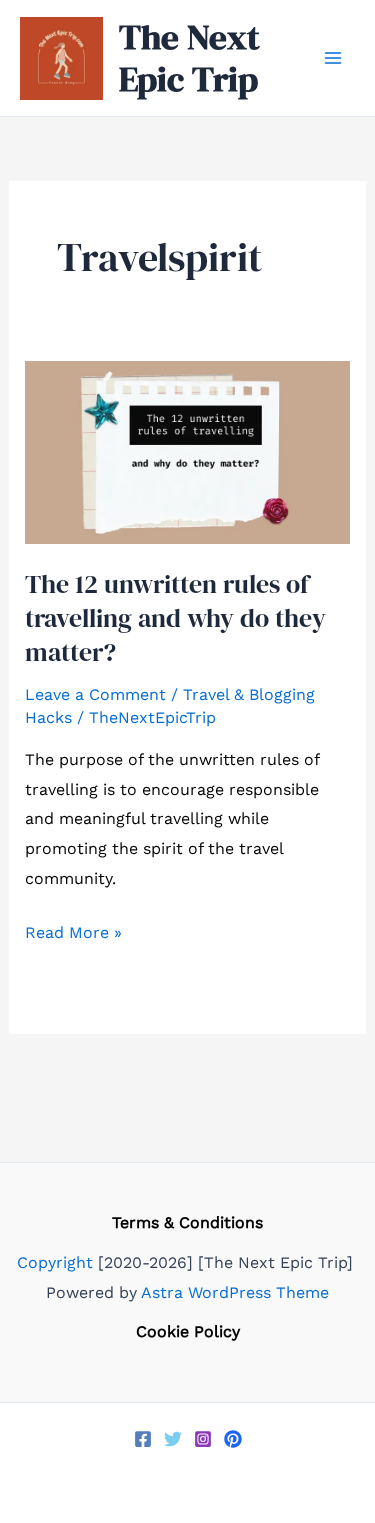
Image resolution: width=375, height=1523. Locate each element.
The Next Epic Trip (189, 58)
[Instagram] (203, 1439)
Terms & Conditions (187, 1222)
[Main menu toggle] (333, 58)
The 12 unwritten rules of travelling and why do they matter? (175, 618)
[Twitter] (173, 1439)
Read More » (73, 935)
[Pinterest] (233, 1439)
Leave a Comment (95, 694)
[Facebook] (143, 1439)
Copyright (55, 1262)
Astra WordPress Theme (235, 1292)
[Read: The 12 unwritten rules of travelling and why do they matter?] (188, 451)
